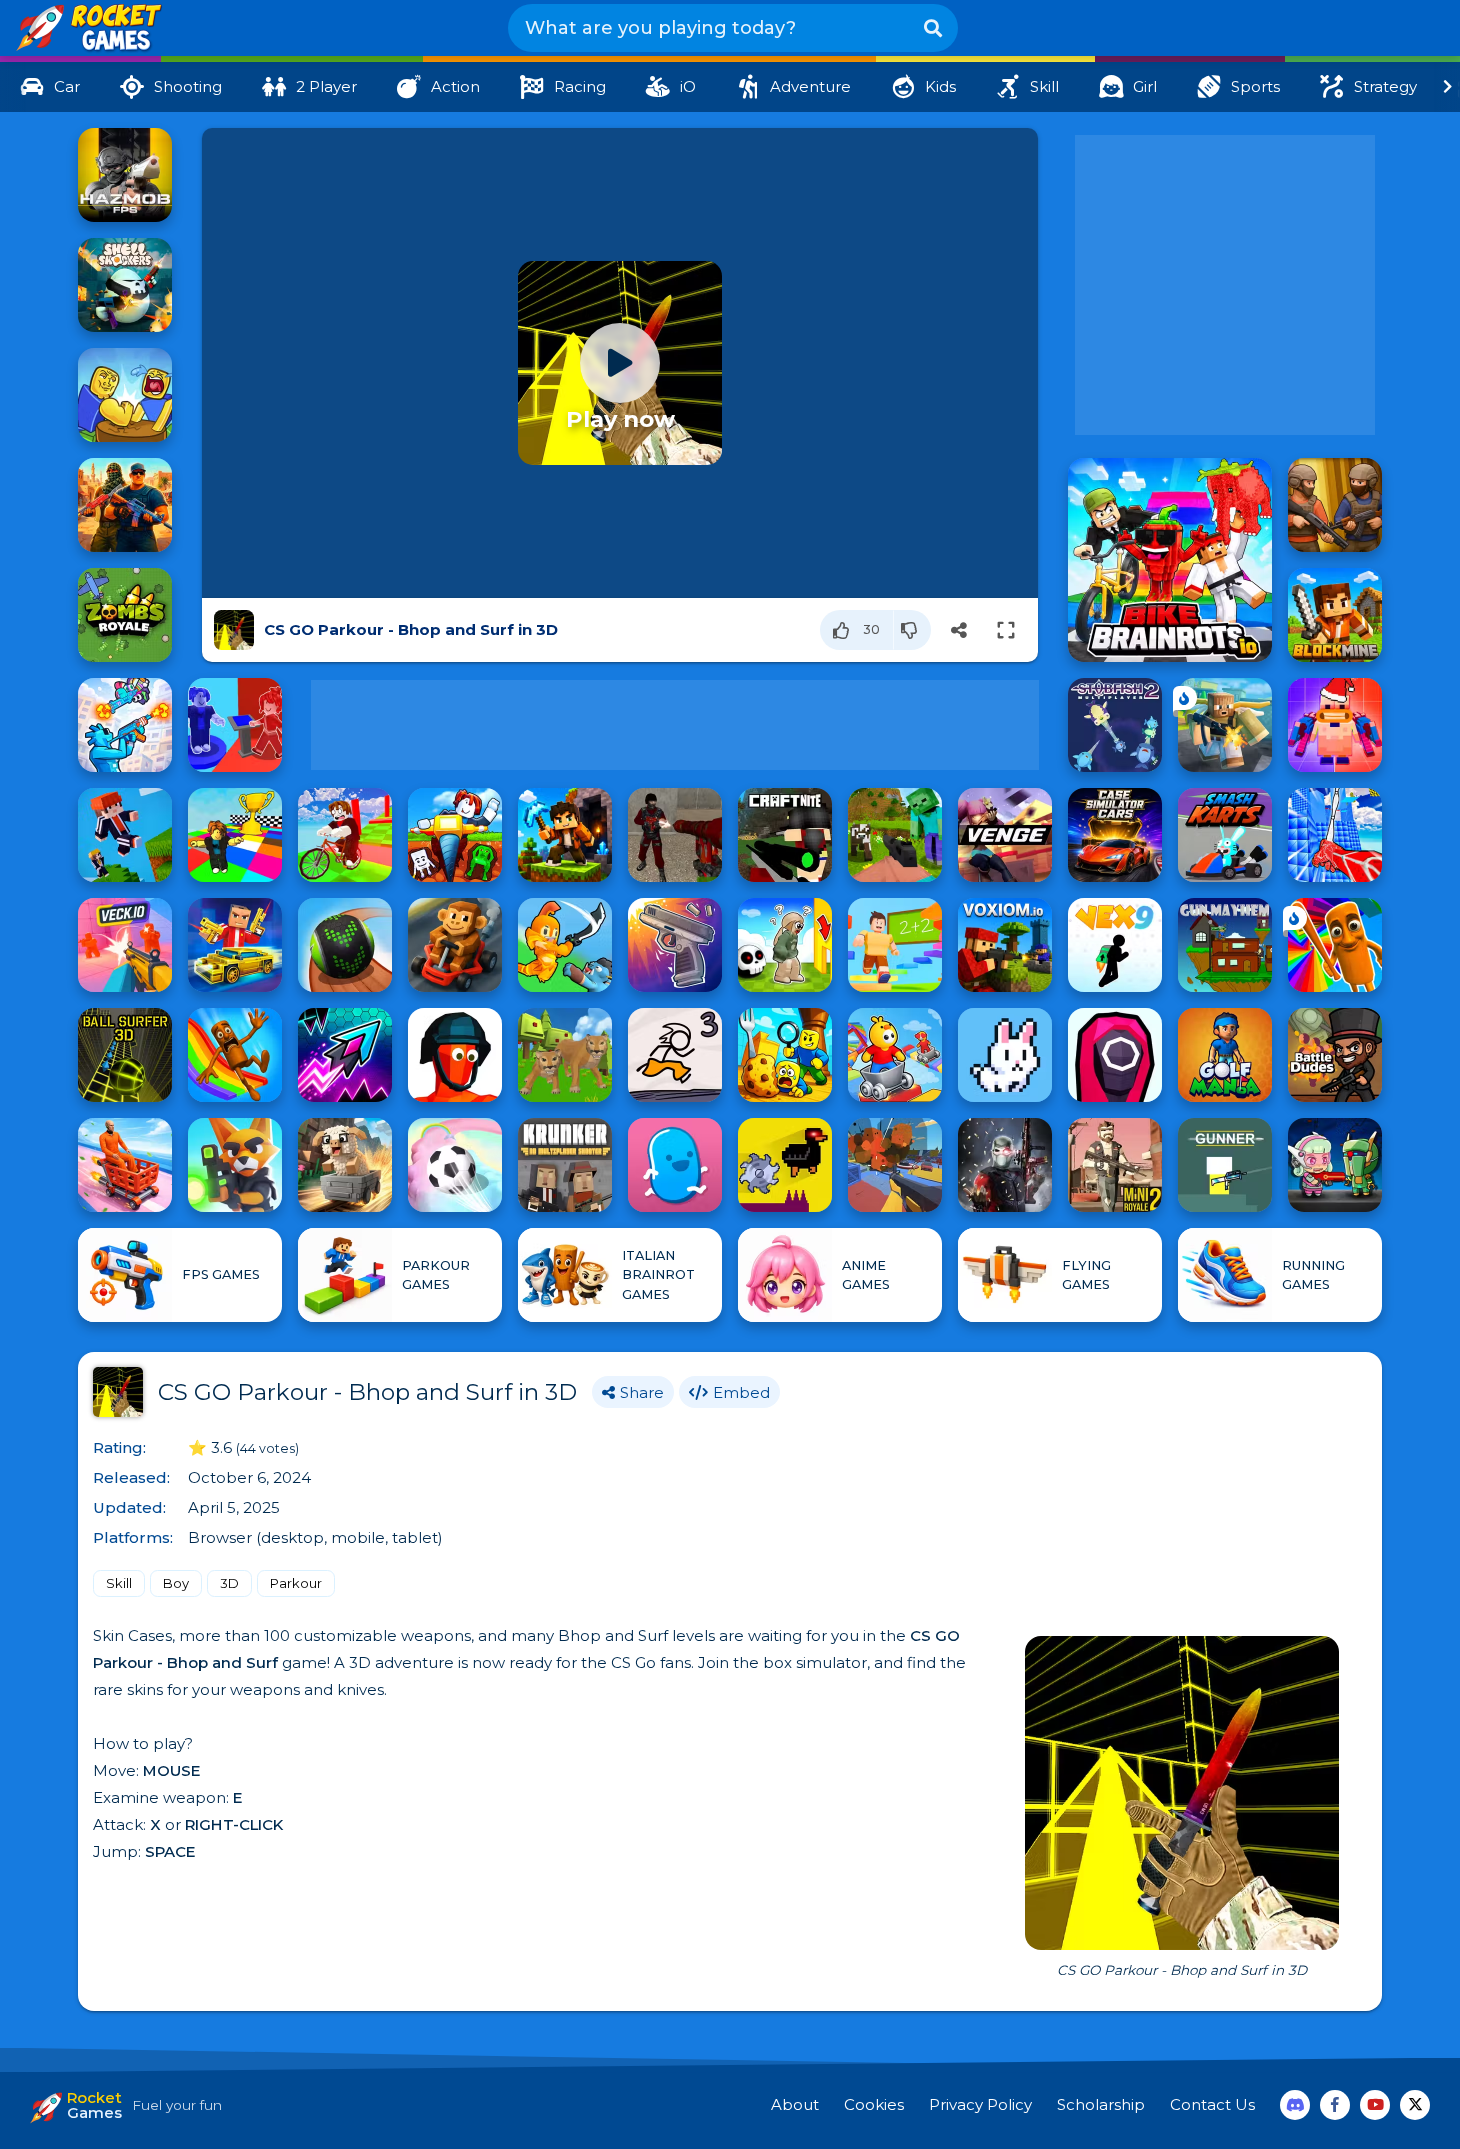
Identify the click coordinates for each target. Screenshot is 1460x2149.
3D (229, 1583)
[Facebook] (1335, 2105)
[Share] (959, 630)
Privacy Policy (980, 2104)
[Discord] (1295, 2105)
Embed (741, 1392)
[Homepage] (87, 29)
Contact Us (1212, 2104)
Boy (176, 1583)
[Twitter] (1415, 2105)
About (795, 2104)
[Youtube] (1375, 2105)
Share (642, 1392)
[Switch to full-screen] (1006, 630)
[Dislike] (912, 630)
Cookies (874, 2104)
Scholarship (1101, 2104)
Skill (119, 1583)
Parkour (296, 1583)
